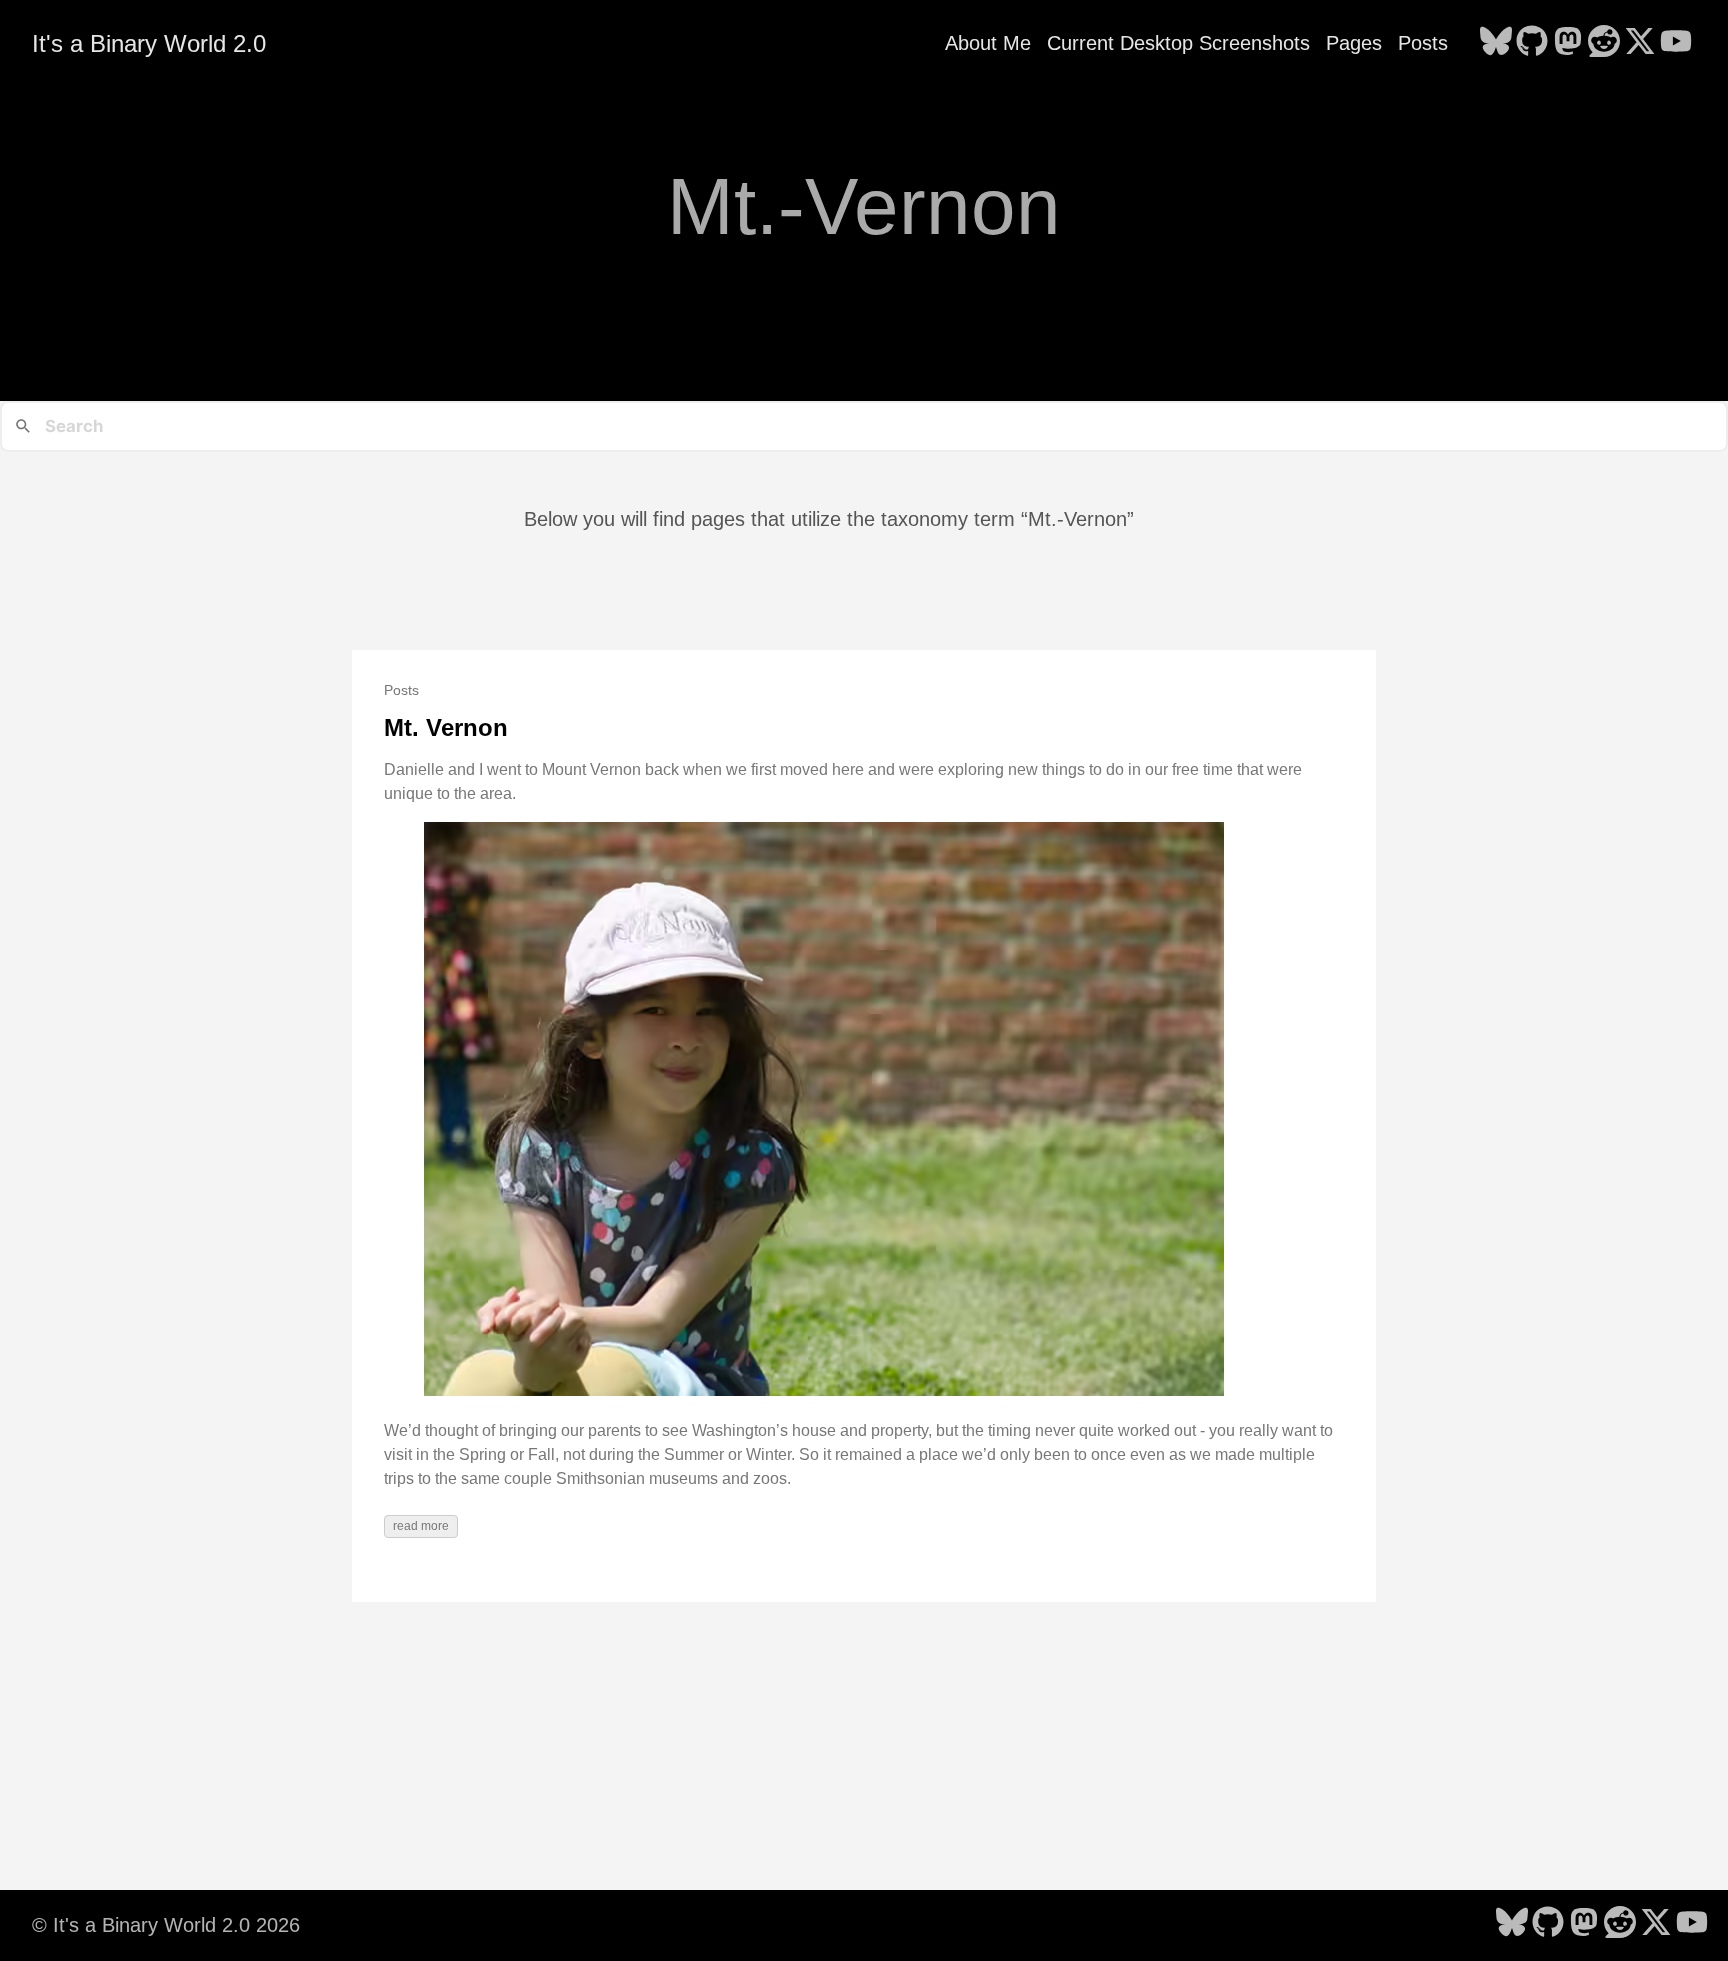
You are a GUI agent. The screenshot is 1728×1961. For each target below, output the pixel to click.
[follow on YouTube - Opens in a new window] (1676, 43)
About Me (988, 43)
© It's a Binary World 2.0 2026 (166, 1925)
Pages (1354, 43)
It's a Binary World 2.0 (149, 43)
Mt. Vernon (446, 727)
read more (421, 1526)
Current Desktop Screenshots (1178, 43)
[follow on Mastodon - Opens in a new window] (1568, 43)
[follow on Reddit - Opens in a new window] (1604, 43)
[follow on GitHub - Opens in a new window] (1532, 43)
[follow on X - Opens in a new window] (1640, 43)
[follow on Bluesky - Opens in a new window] (1496, 43)
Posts (1423, 43)
